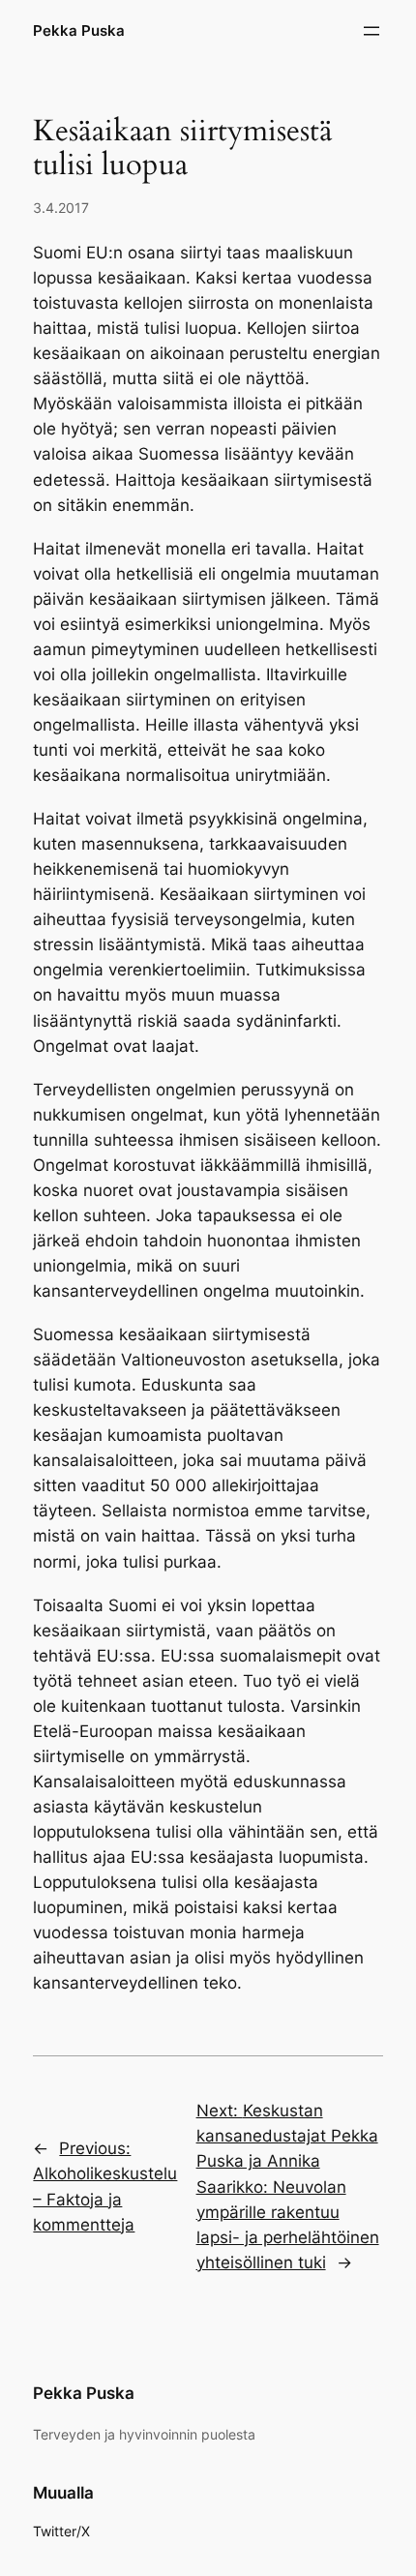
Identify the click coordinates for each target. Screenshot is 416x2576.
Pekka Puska (79, 31)
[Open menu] (371, 31)
